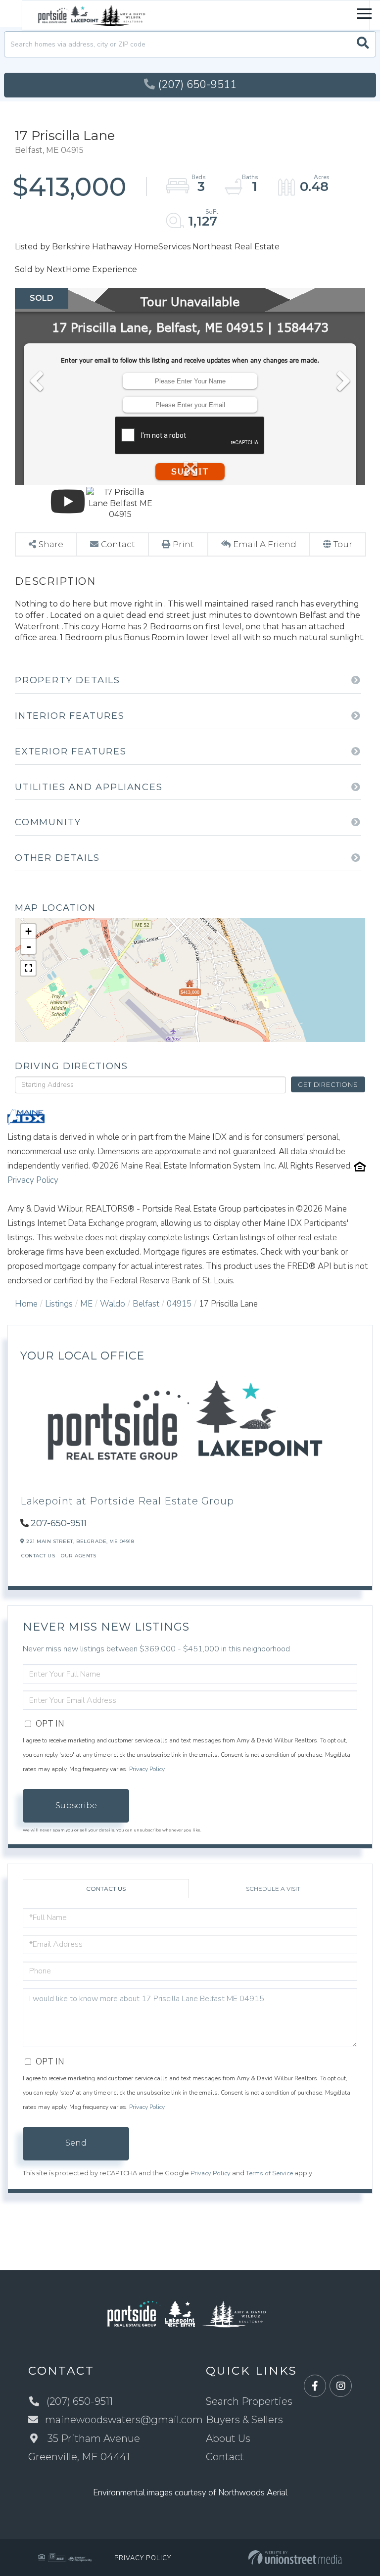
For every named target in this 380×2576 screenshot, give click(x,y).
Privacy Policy (33, 1180)
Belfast (146, 1304)
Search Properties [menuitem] (249, 2401)
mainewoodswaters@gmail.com (124, 2420)
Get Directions (328, 1084)
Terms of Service (269, 2173)
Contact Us (38, 1556)
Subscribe (76, 1805)
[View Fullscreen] (28, 968)
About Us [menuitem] (228, 2438)
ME (86, 1304)
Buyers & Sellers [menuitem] (244, 2420)
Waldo (113, 1304)
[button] (363, 44)
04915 (179, 1304)
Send (76, 2143)
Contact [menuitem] (225, 2457)
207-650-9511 (59, 1523)
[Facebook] (315, 2386)
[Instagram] (341, 2386)
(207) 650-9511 (197, 85)
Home (26, 1304)
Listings (59, 1304)
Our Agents (78, 1556)
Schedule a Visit (273, 1889)
